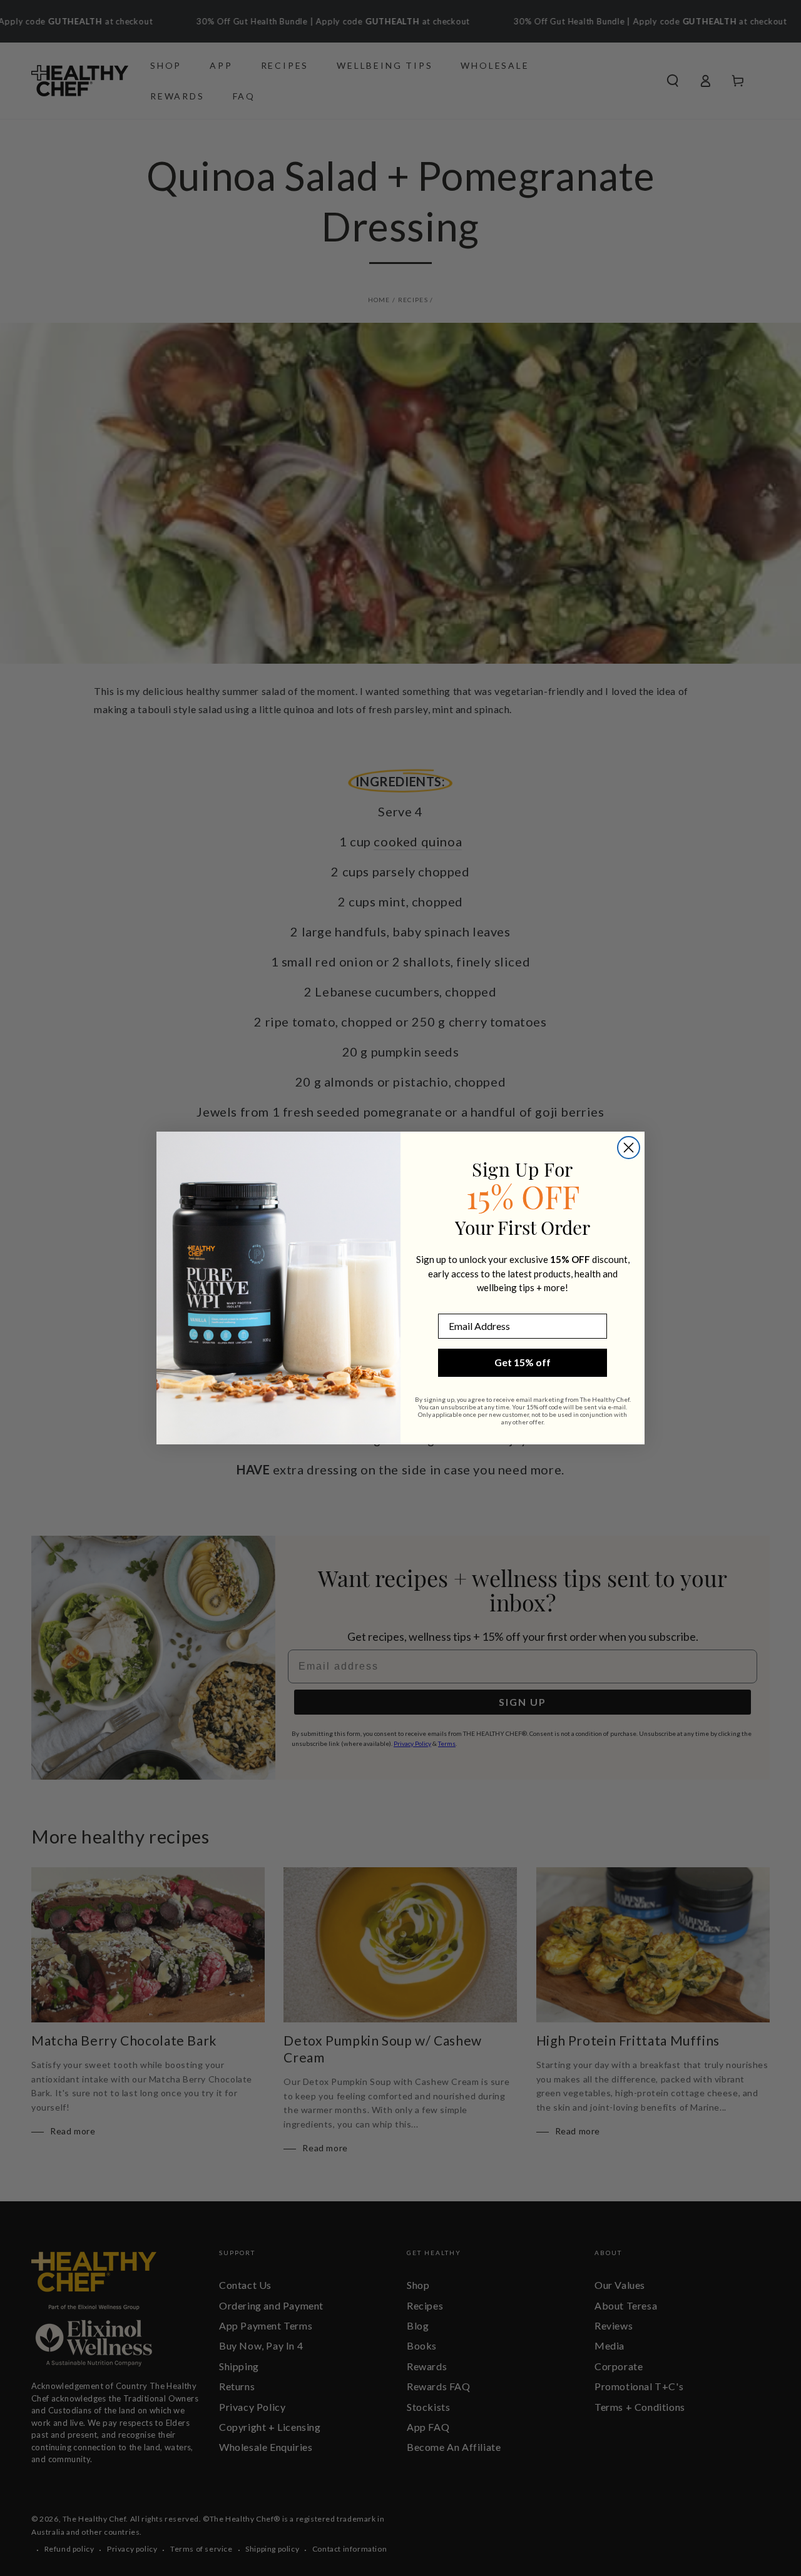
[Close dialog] (629, 1148)
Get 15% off (523, 1362)
